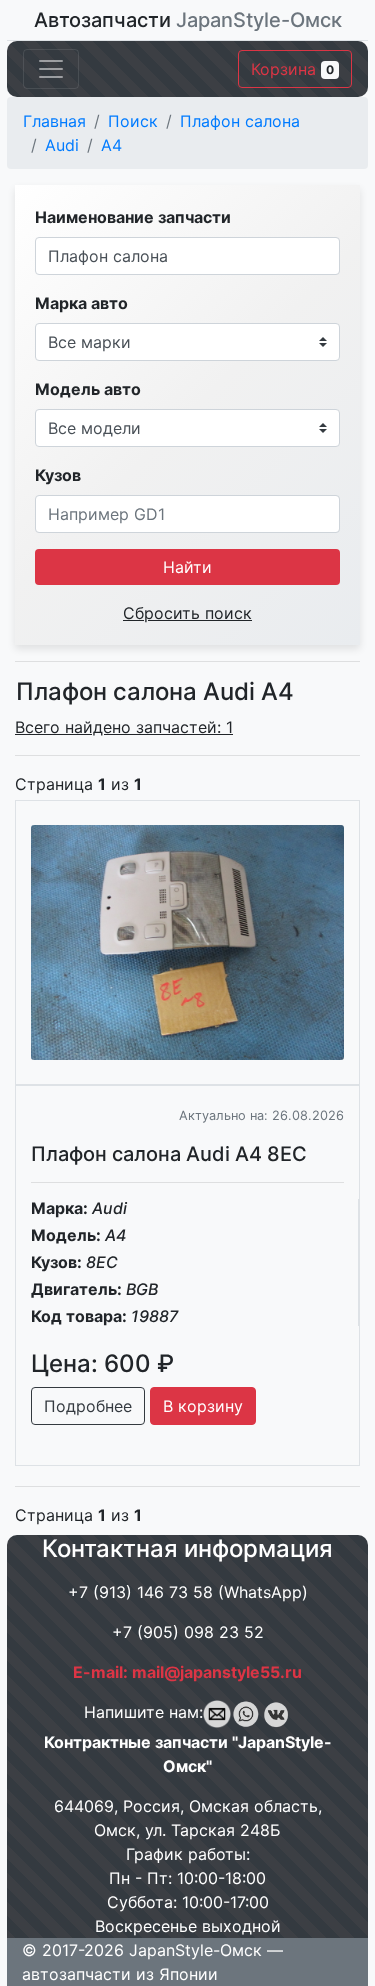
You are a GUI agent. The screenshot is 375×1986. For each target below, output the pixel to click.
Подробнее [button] (88, 1406)
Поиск (133, 121)
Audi (62, 145)
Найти (187, 567)
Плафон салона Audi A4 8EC (169, 1154)
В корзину (203, 1406)
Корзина (292, 69)
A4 (111, 145)
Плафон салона (240, 121)
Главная (54, 121)
